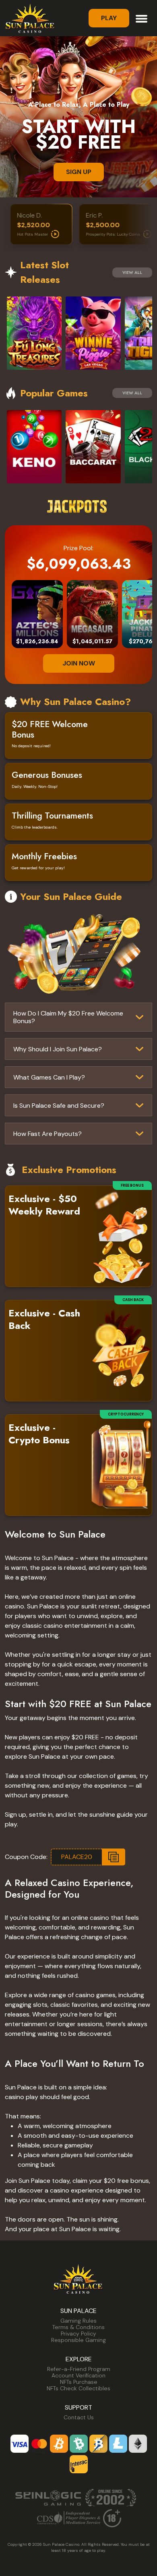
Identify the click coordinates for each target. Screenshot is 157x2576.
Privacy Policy (78, 2334)
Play (109, 18)
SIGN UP (79, 172)
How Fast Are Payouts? (48, 1134)
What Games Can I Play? (49, 1077)
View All (132, 273)
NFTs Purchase (79, 2382)
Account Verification (78, 2375)
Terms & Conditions (78, 2327)
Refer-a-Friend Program (79, 2369)
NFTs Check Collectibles (78, 2388)
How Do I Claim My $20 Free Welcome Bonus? (68, 1017)
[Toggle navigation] (142, 18)
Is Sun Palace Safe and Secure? (59, 1106)
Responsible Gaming (78, 2340)
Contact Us (79, 2417)
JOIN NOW (79, 663)
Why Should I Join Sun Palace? (58, 1049)
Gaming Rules (78, 2321)
